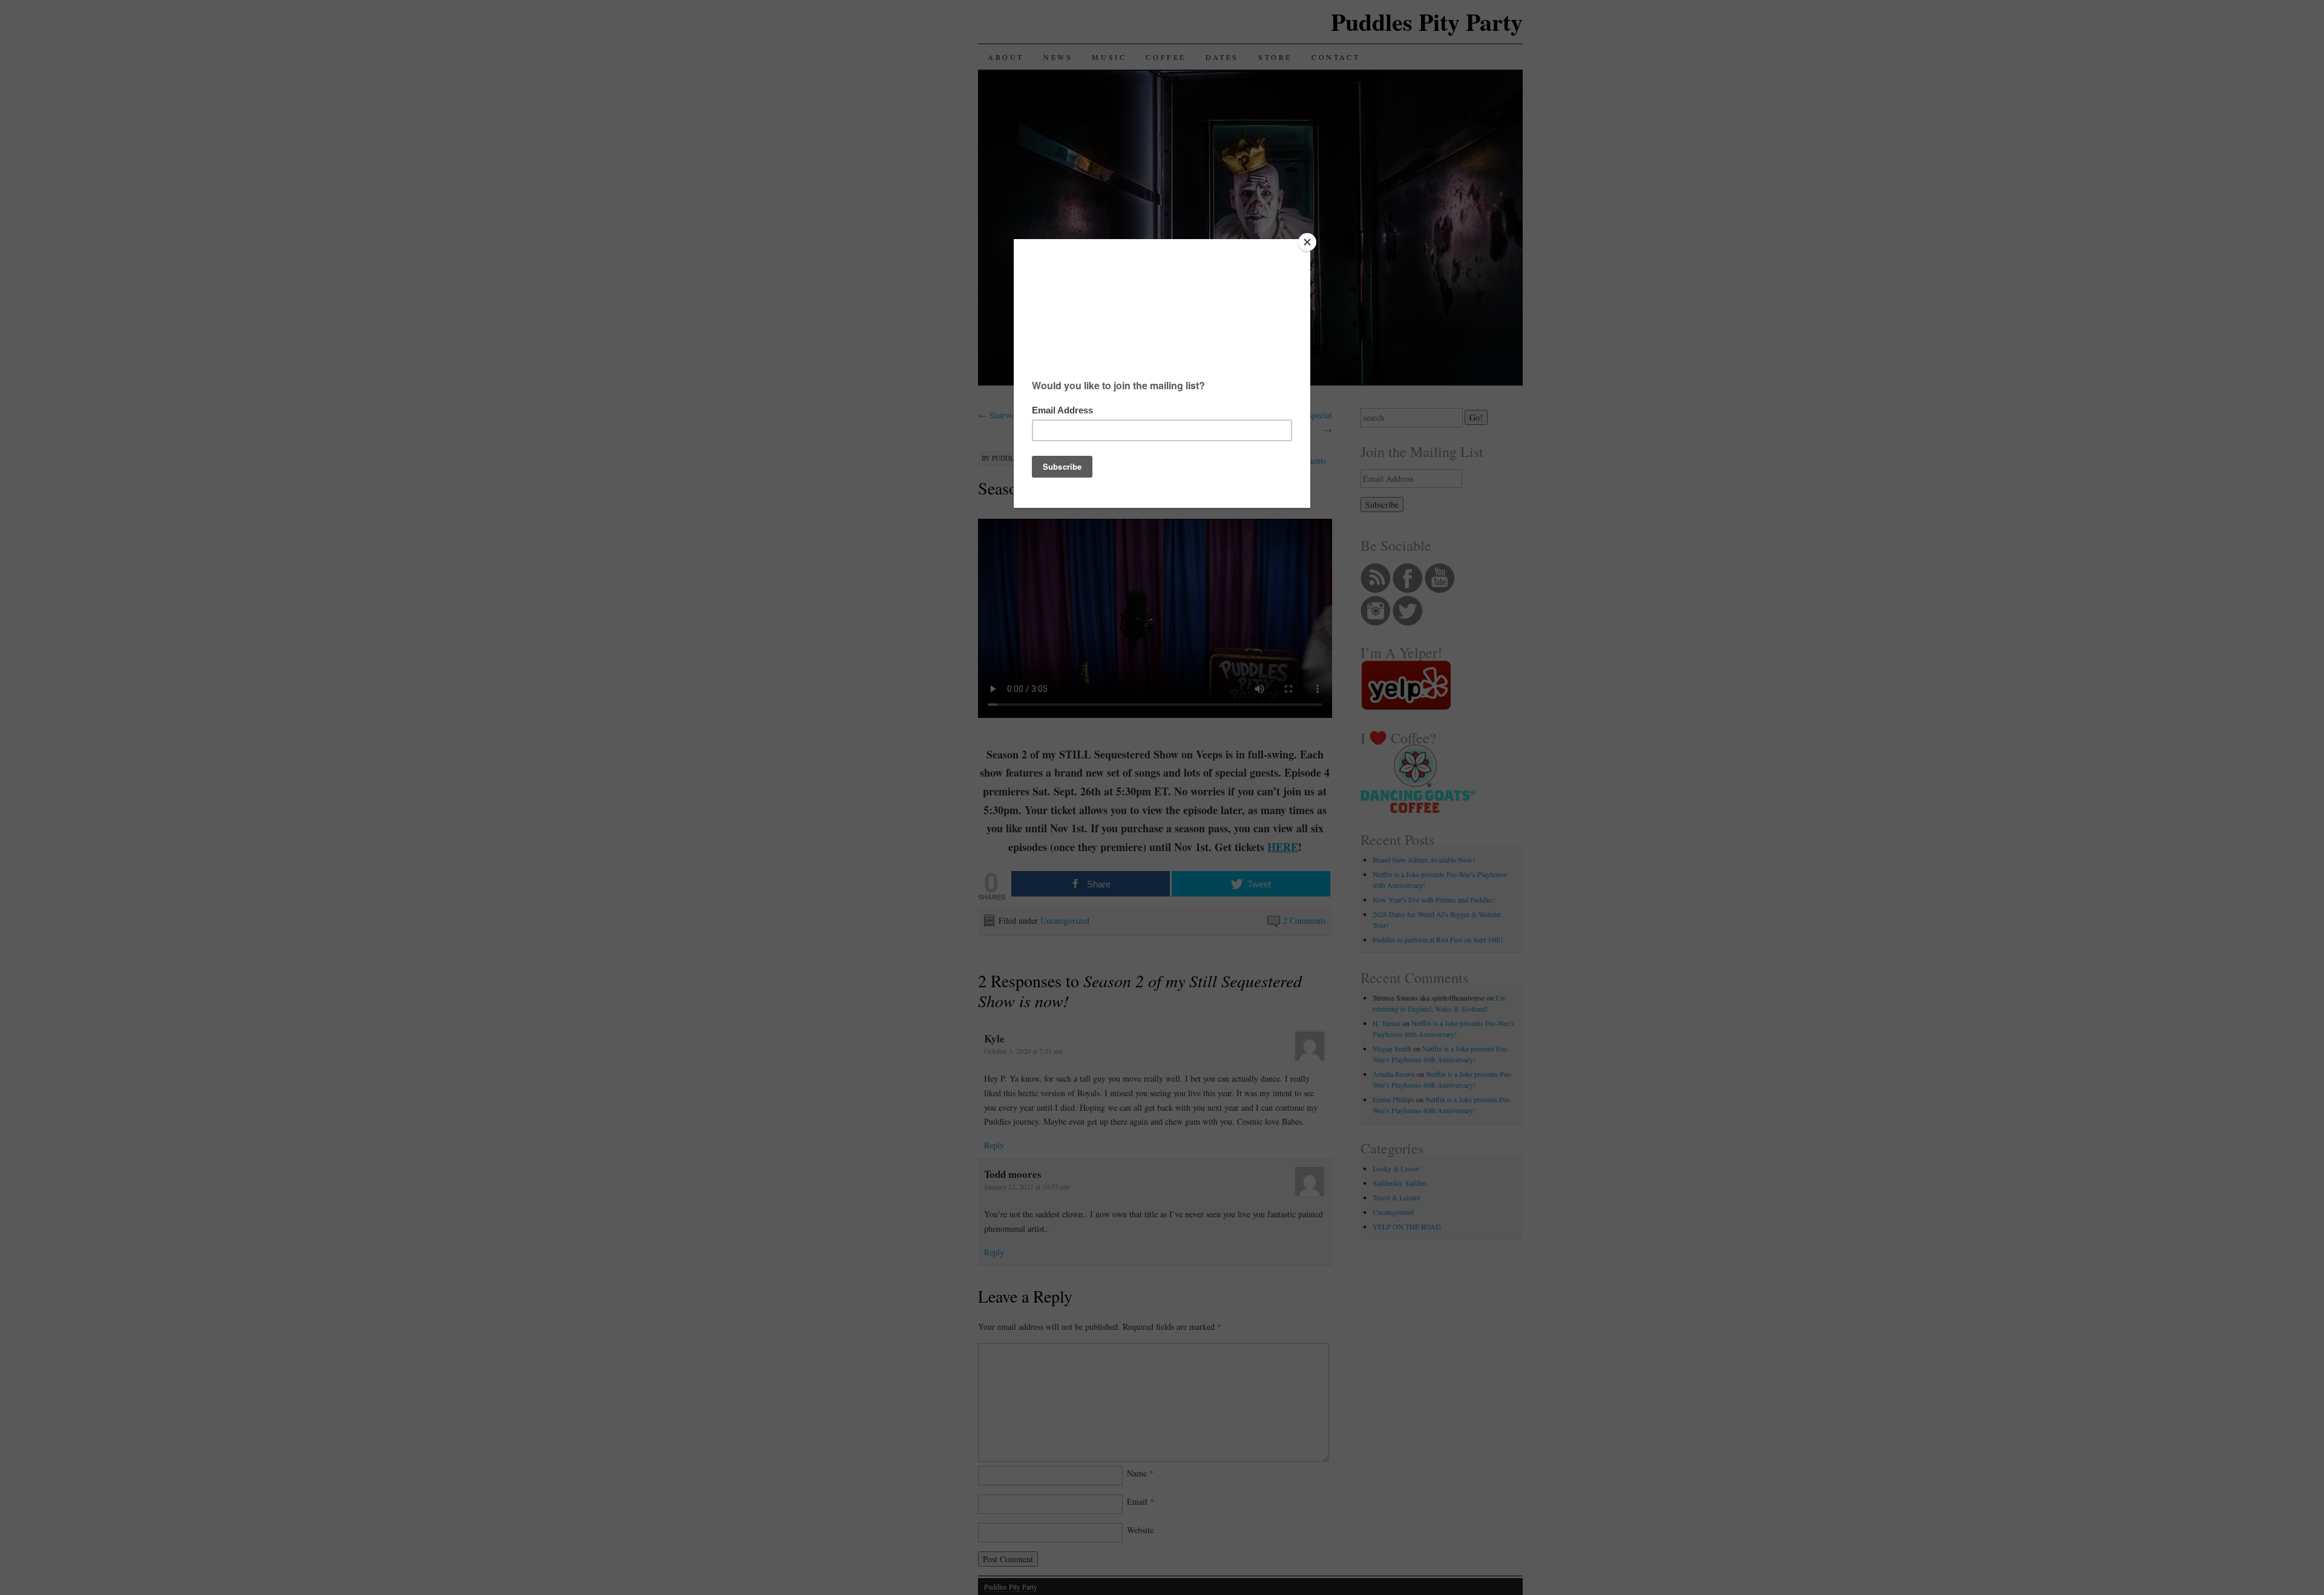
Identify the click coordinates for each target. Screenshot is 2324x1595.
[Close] (1307, 242)
